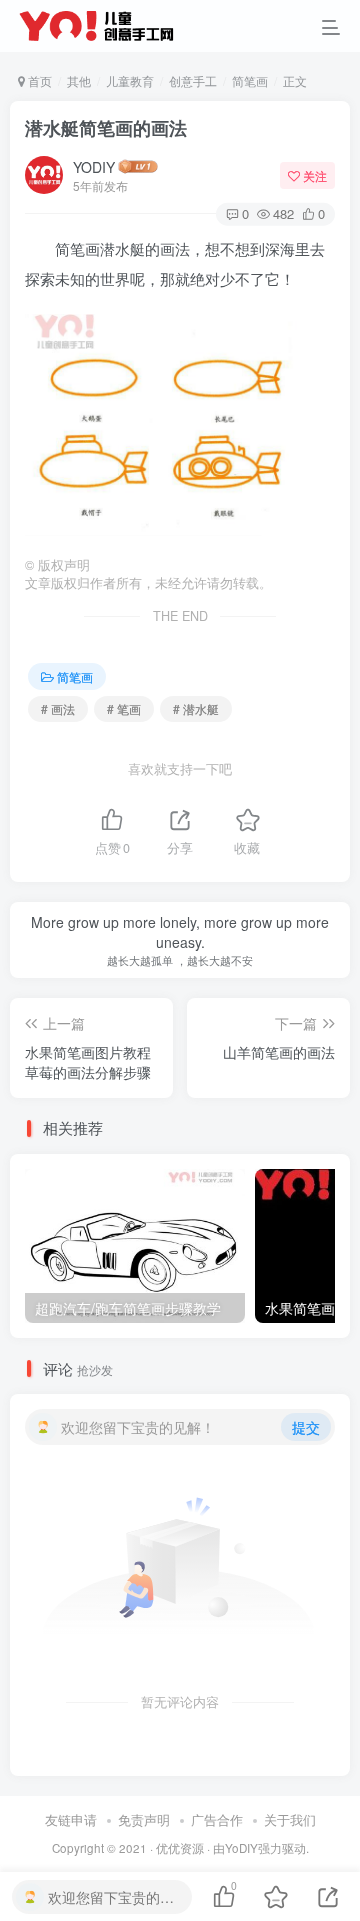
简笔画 (250, 80)
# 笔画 (124, 708)
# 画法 (58, 708)
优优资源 (180, 1848)
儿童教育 (130, 80)
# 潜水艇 (196, 708)
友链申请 (71, 1819)
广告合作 (217, 1819)
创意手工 (193, 80)
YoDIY (241, 1848)
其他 (79, 80)
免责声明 (144, 1819)
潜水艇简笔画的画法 (106, 128)
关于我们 (290, 1819)
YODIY (94, 167)
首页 (38, 80)
